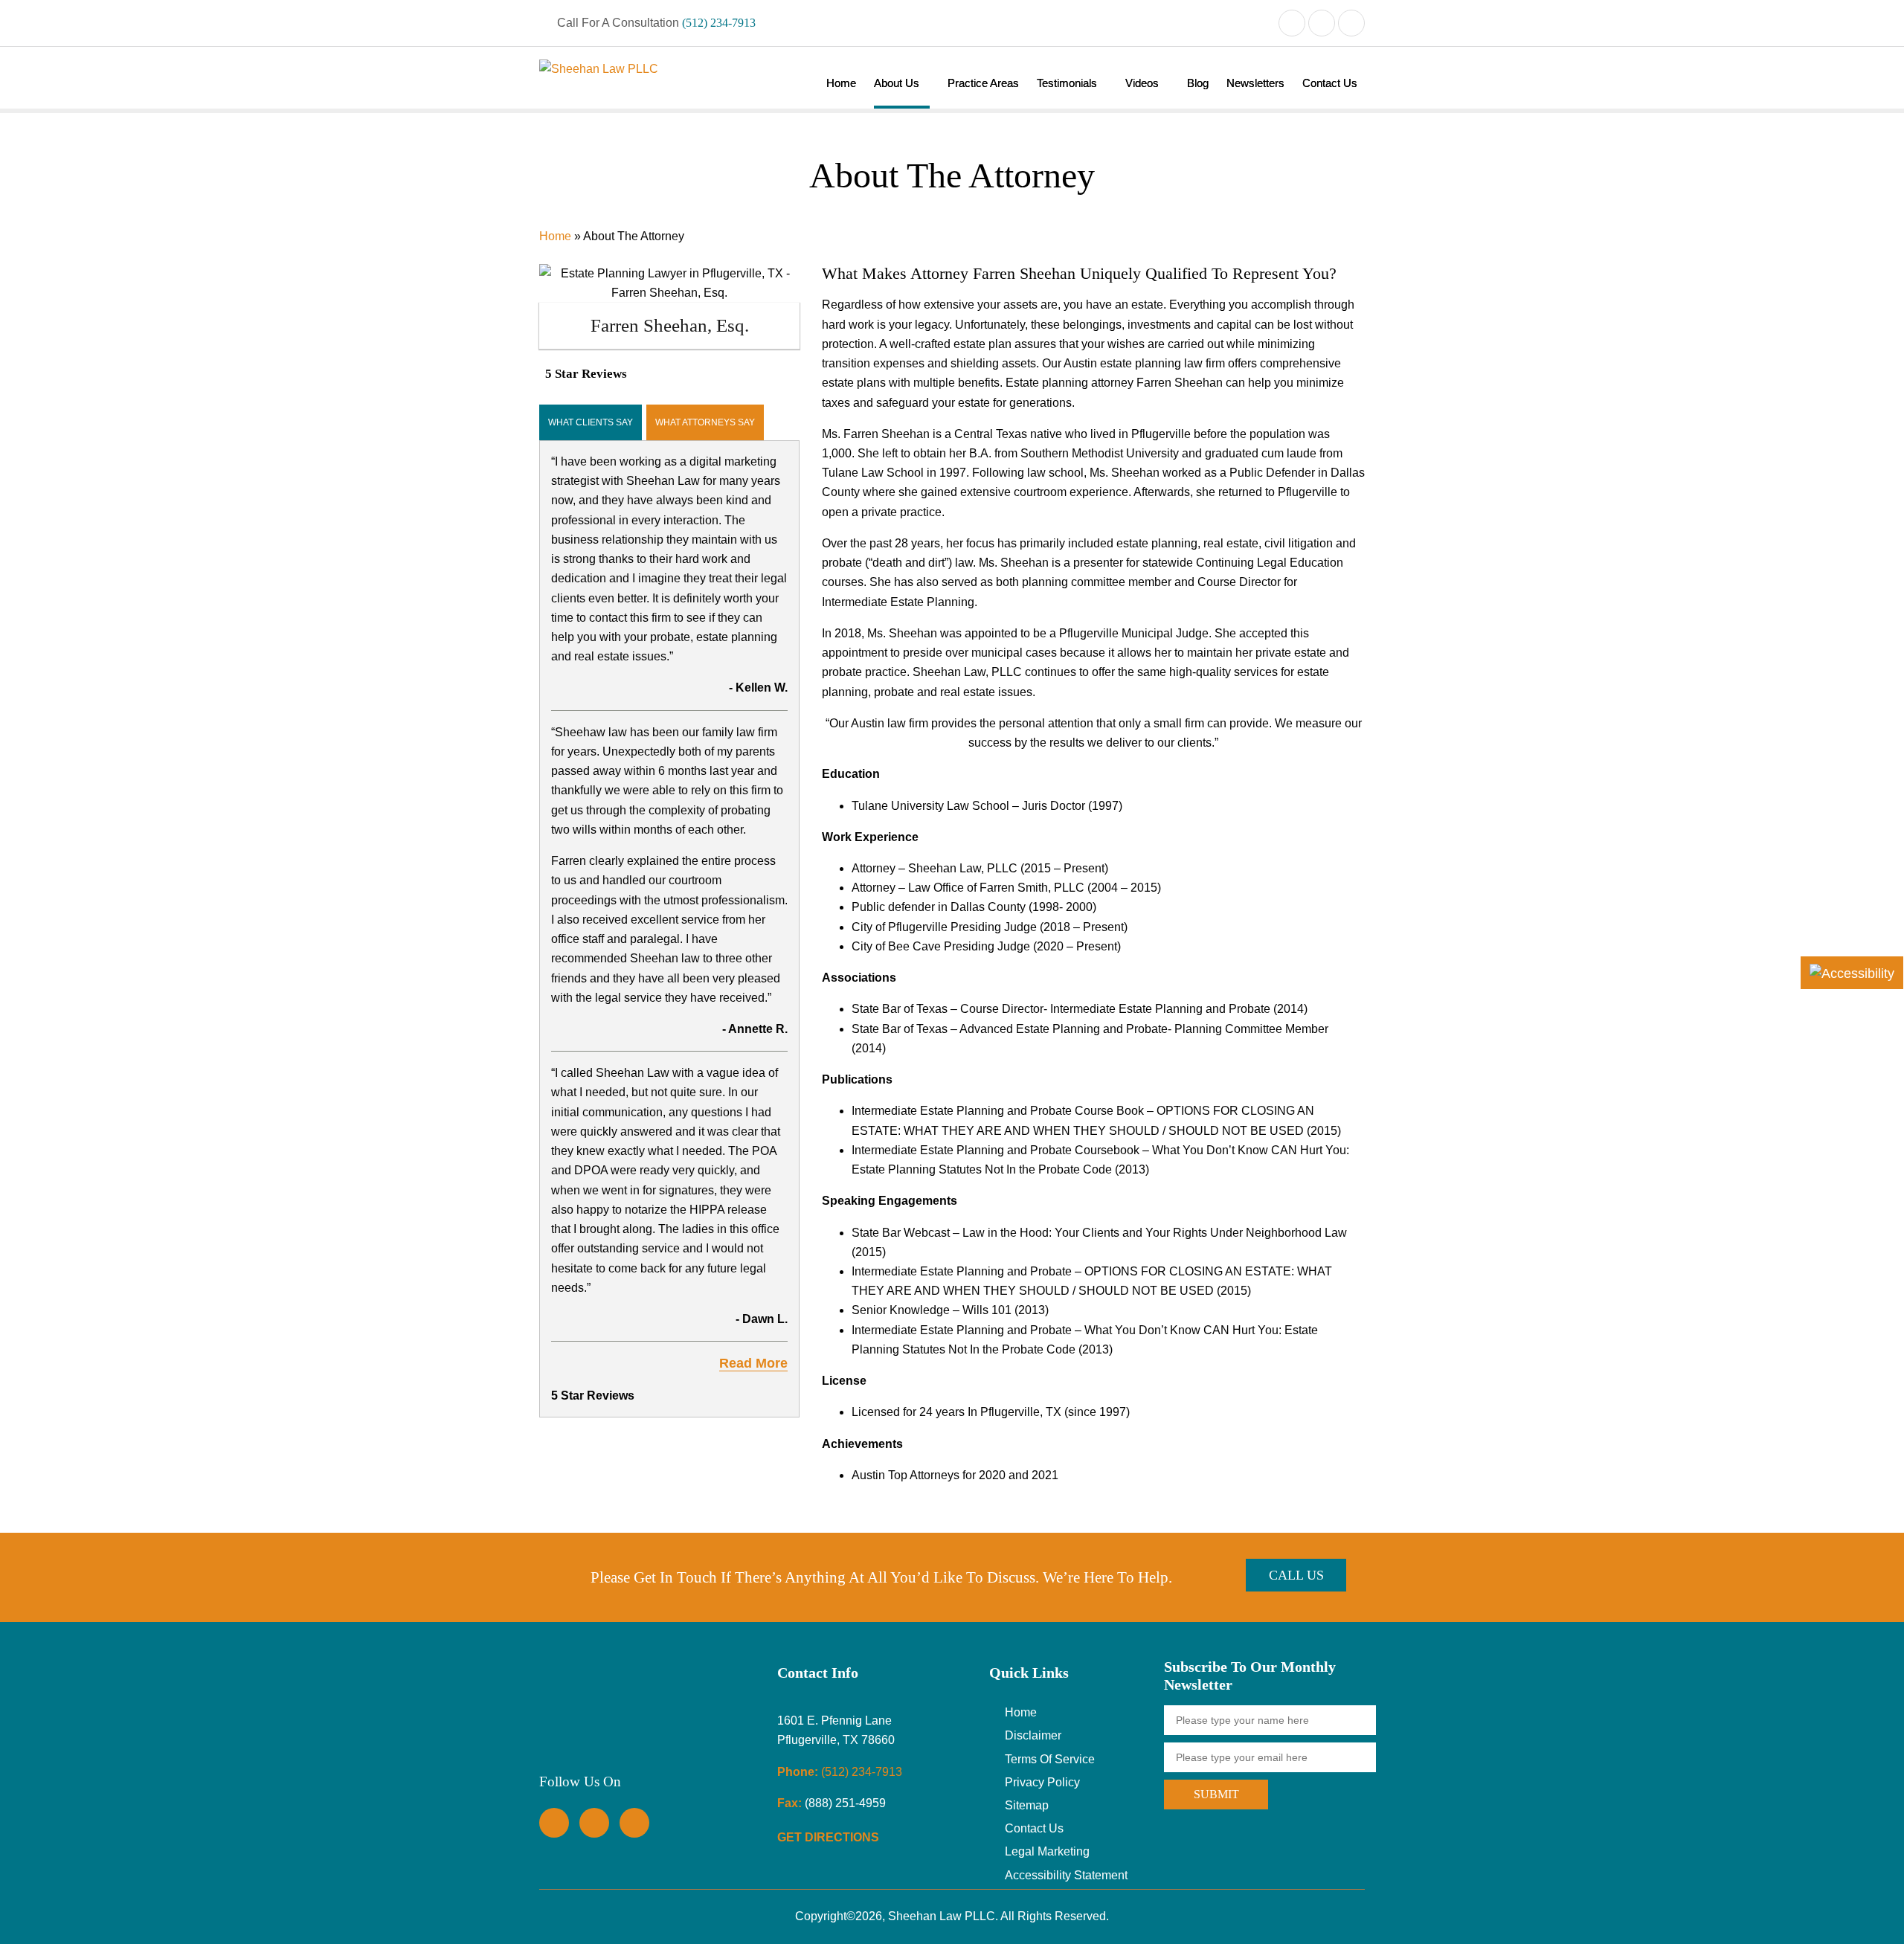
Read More (753, 1363)
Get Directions (830, 1837)
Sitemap (1027, 1805)
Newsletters (1255, 83)
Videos (1142, 83)
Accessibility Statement (1066, 1875)
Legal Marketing (1047, 1851)
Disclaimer (1033, 1735)
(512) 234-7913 (719, 23)
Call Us (1296, 1575)
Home (841, 83)
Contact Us (1330, 83)
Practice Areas (983, 83)
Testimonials (1067, 83)
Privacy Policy (1042, 1782)
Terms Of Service (1050, 1759)
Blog (1198, 83)
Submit (1216, 1794)
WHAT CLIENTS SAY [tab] (591, 422)
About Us (897, 83)
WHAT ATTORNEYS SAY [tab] (705, 422)
